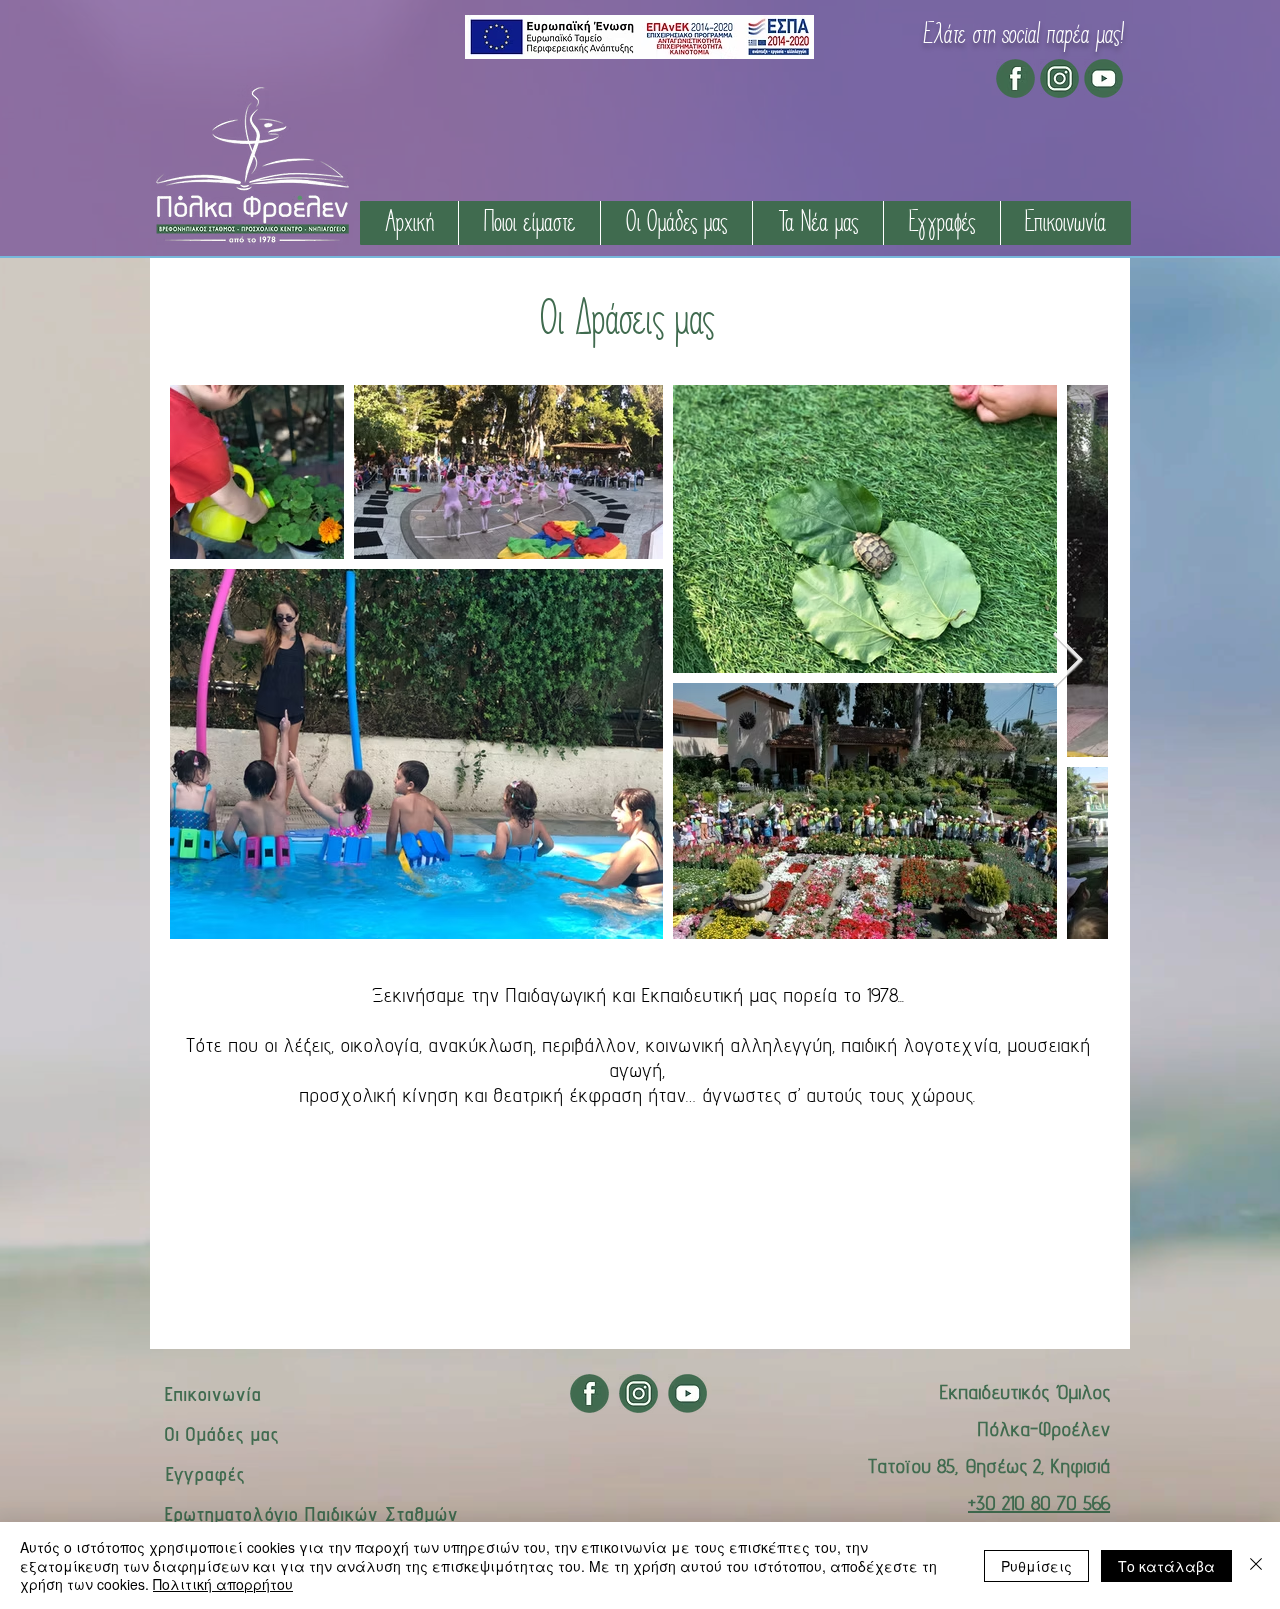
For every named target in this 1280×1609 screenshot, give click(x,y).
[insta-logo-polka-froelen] (1059, 78)
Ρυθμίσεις (1036, 1566)
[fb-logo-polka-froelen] (1015, 78)
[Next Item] (1067, 661)
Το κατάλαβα (1166, 1566)
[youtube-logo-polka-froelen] (1103, 78)
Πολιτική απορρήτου (223, 1584)
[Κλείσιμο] (1256, 1565)
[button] (529, 223)
